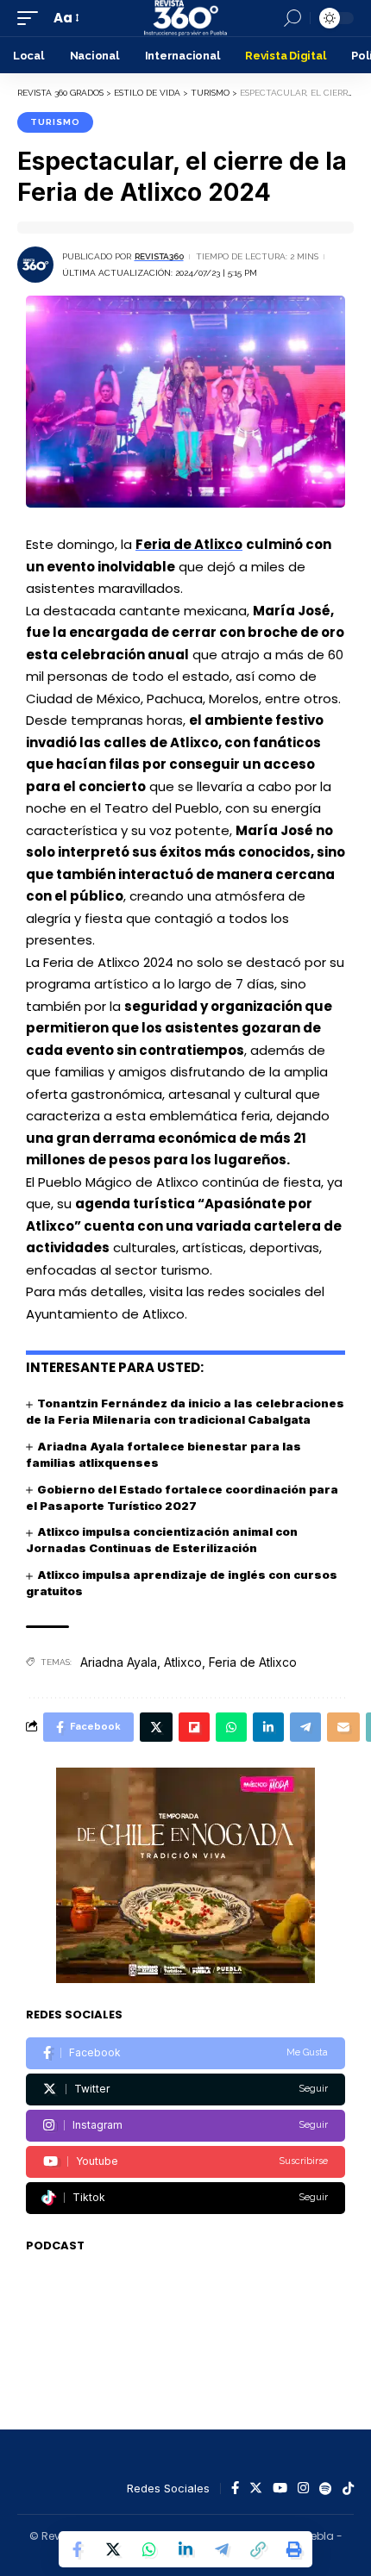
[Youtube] (185, 2162)
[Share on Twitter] (113, 2549)
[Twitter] (185, 2089)
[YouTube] (280, 2489)
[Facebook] (185, 2053)
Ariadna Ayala (119, 1662)
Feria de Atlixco (189, 544)
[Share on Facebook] (77, 2549)
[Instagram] (185, 2126)
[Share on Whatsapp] (149, 2549)
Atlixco (183, 1662)
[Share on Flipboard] (194, 1727)
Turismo (55, 122)
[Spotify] (326, 2489)
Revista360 (159, 256)
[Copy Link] (258, 2549)
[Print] (294, 2549)
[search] (292, 18)
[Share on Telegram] (222, 2549)
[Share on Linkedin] (185, 2549)
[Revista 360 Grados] (185, 18)
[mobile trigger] (32, 18)
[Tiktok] (185, 2198)
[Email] (343, 1727)
